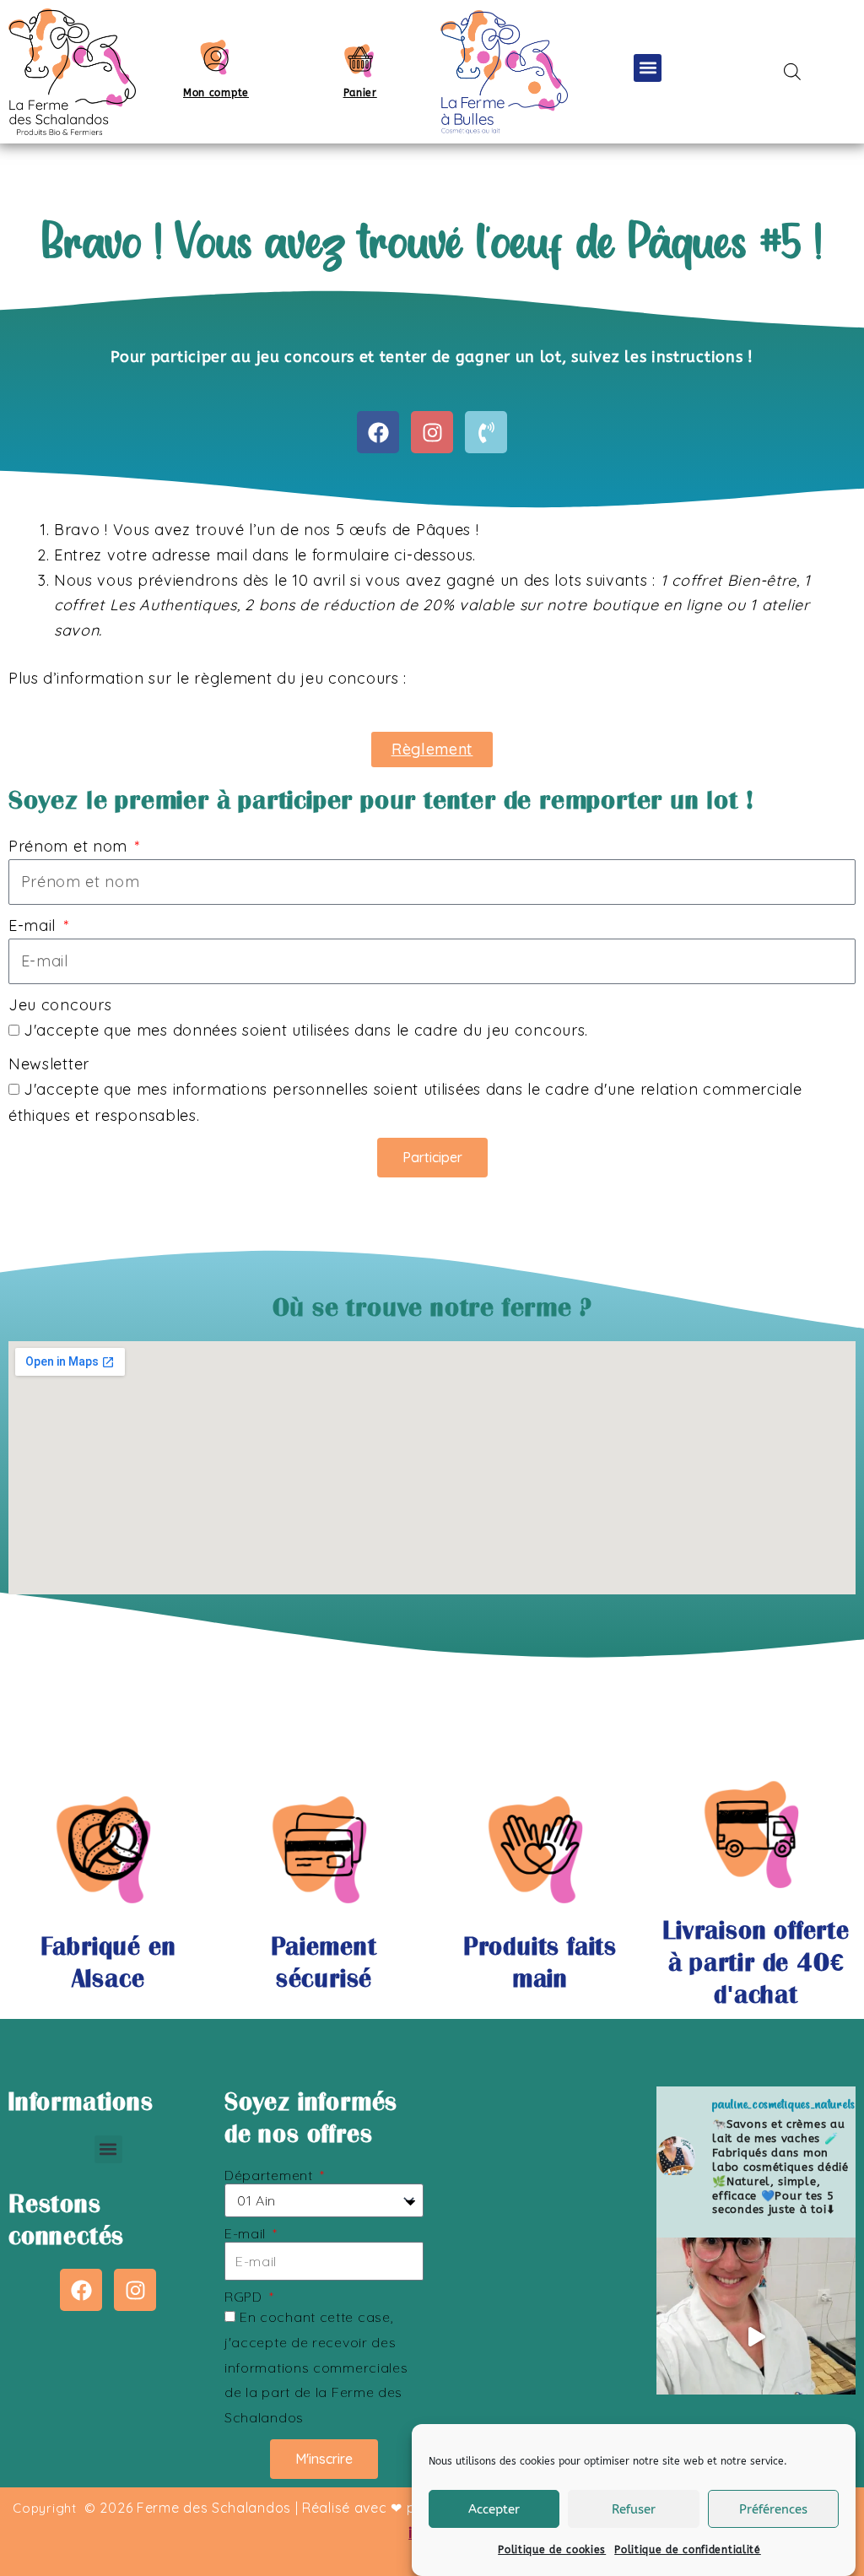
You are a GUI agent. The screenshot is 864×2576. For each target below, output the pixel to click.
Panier (360, 93)
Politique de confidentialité (688, 2550)
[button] (648, 68)
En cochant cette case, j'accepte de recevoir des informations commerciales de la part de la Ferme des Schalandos (316, 2367)
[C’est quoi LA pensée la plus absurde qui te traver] (756, 2337)
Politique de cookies (552, 2550)
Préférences (773, 2509)
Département (270, 2176)
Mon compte (216, 93)
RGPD (246, 2297)
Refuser (634, 2509)
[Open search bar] (792, 71)
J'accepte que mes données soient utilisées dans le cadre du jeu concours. (306, 1030)
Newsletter (49, 1064)
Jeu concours (60, 1005)
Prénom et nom (70, 846)
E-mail (35, 925)
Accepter (494, 2509)
